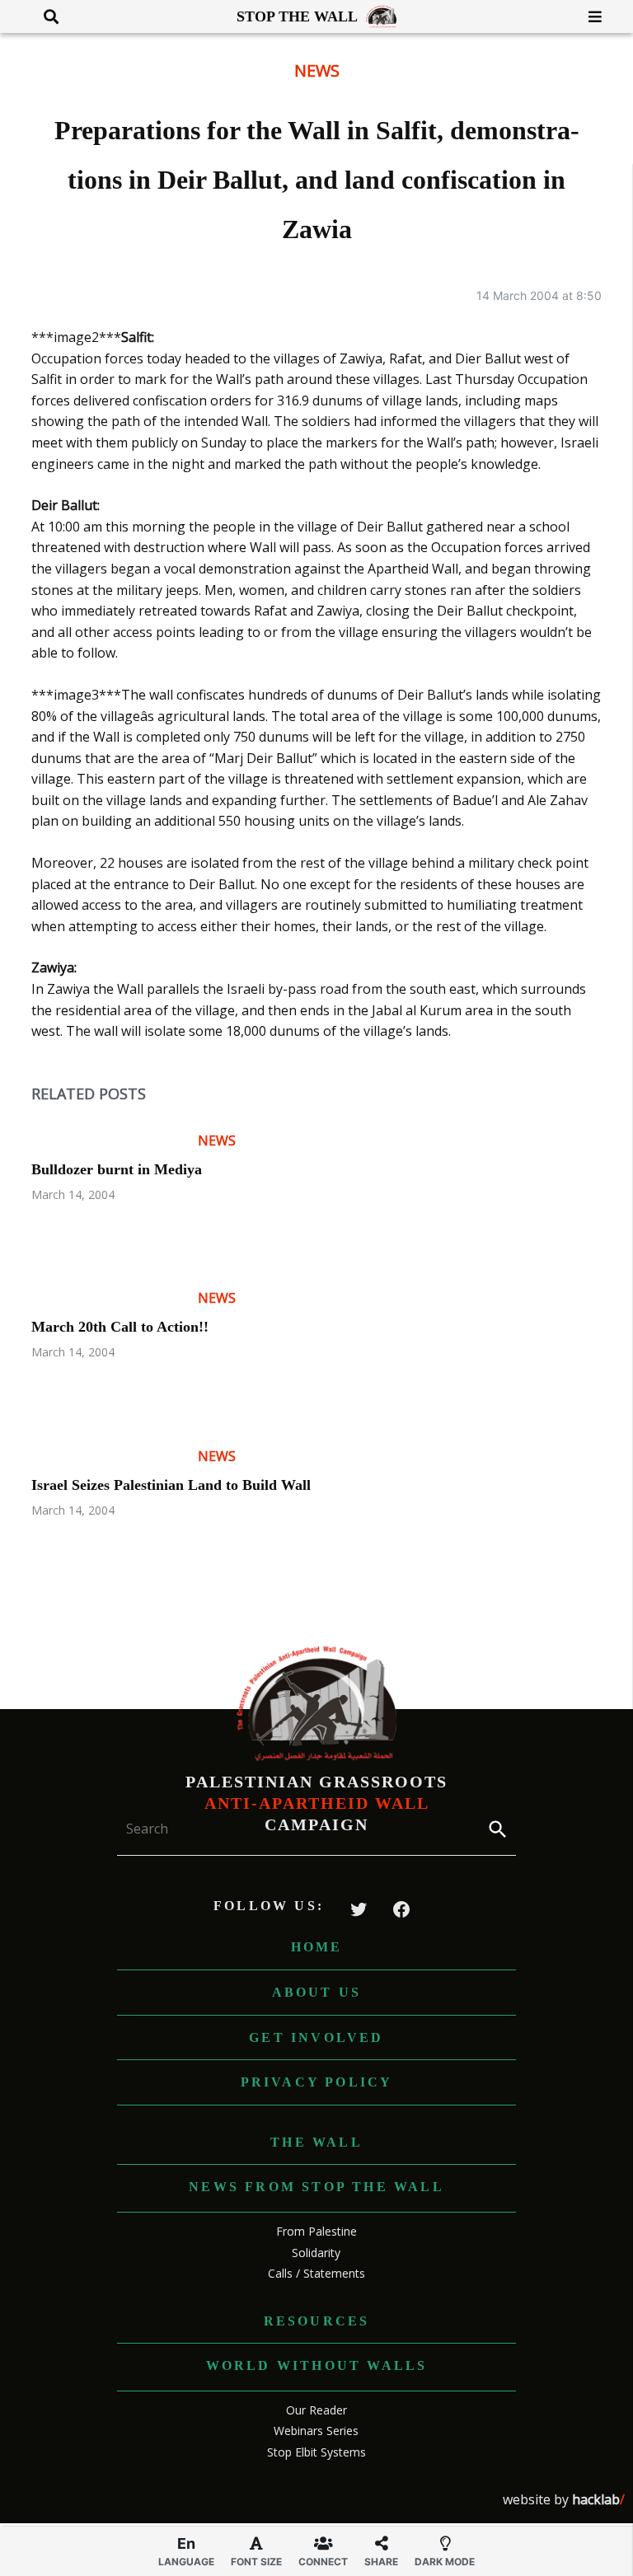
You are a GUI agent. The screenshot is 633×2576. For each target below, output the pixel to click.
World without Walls (317, 2365)
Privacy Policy (317, 2082)
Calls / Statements (316, 2273)
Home (317, 1947)
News (317, 70)
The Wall (316, 2142)
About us (317, 1992)
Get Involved (316, 2037)
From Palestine (316, 2231)
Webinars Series (316, 2431)
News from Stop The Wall (316, 2187)
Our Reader (316, 2410)
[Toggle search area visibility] (45, 16)
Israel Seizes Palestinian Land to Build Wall (171, 1485)
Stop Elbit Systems (316, 2452)
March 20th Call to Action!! (120, 1327)
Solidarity (316, 2253)
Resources (317, 2321)
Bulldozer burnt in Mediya (117, 1169)
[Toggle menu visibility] (589, 16)
